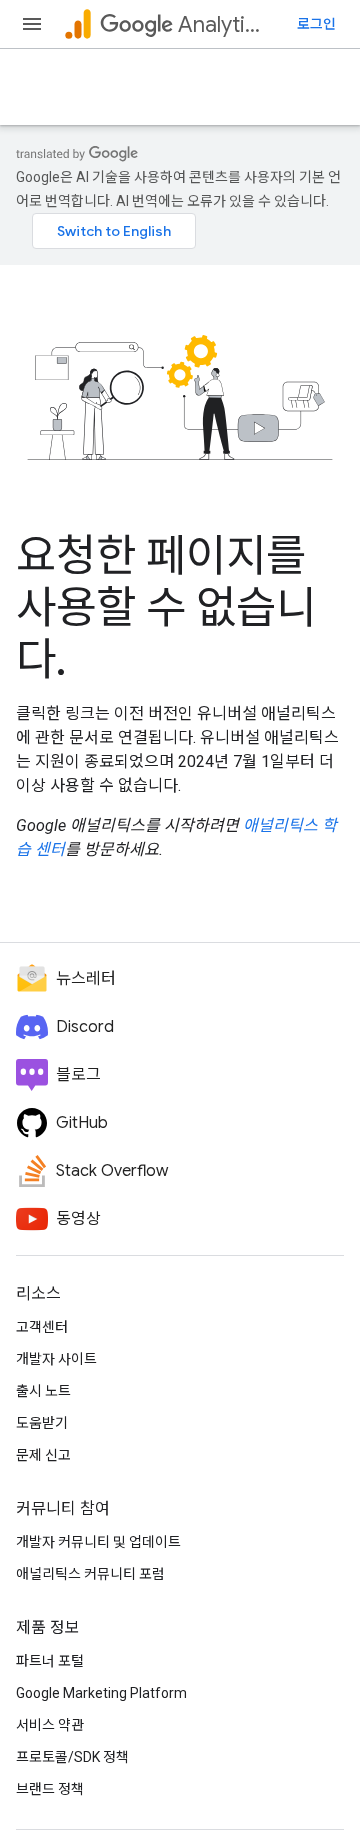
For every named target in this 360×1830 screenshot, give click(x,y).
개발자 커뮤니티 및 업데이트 (98, 1542)
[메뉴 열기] (32, 24)
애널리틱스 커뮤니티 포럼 (90, 1574)
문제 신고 (43, 1455)
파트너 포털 (50, 1661)
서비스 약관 (50, 1725)
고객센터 (42, 1327)
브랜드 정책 (50, 1789)
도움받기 (42, 1423)
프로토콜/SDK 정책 (72, 1757)
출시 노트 (43, 1391)
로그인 (316, 24)
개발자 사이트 (56, 1359)
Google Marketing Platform (101, 1693)
